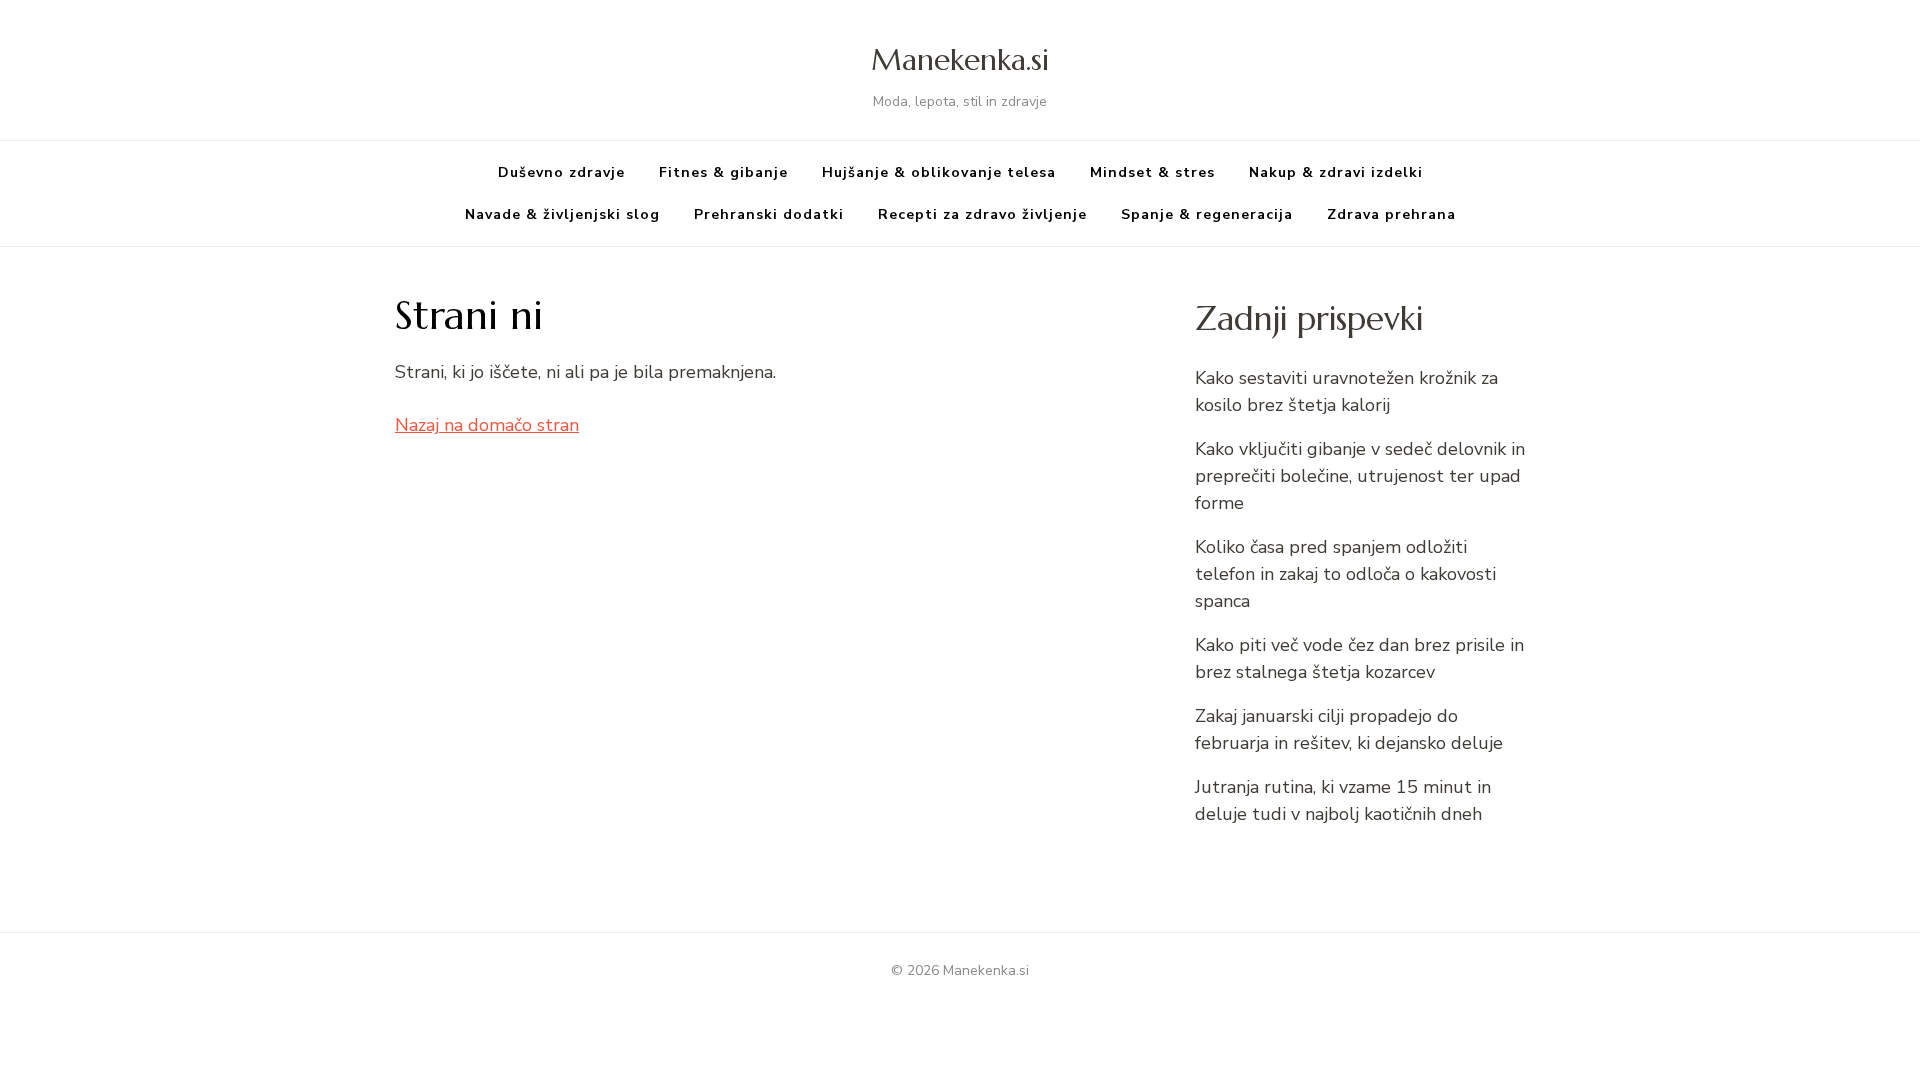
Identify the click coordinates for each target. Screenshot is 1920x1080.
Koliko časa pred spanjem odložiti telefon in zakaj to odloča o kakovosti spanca (1345, 574)
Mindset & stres (1152, 172)
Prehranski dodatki (769, 214)
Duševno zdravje (561, 172)
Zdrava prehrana (1391, 214)
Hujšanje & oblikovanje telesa (939, 172)
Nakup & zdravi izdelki (1336, 172)
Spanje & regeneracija (1207, 214)
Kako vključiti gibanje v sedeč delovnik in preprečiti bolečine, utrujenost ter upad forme (1360, 476)
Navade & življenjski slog (562, 214)
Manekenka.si (960, 59)
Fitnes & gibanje (723, 172)
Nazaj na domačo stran (487, 425)
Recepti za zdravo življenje (982, 214)
